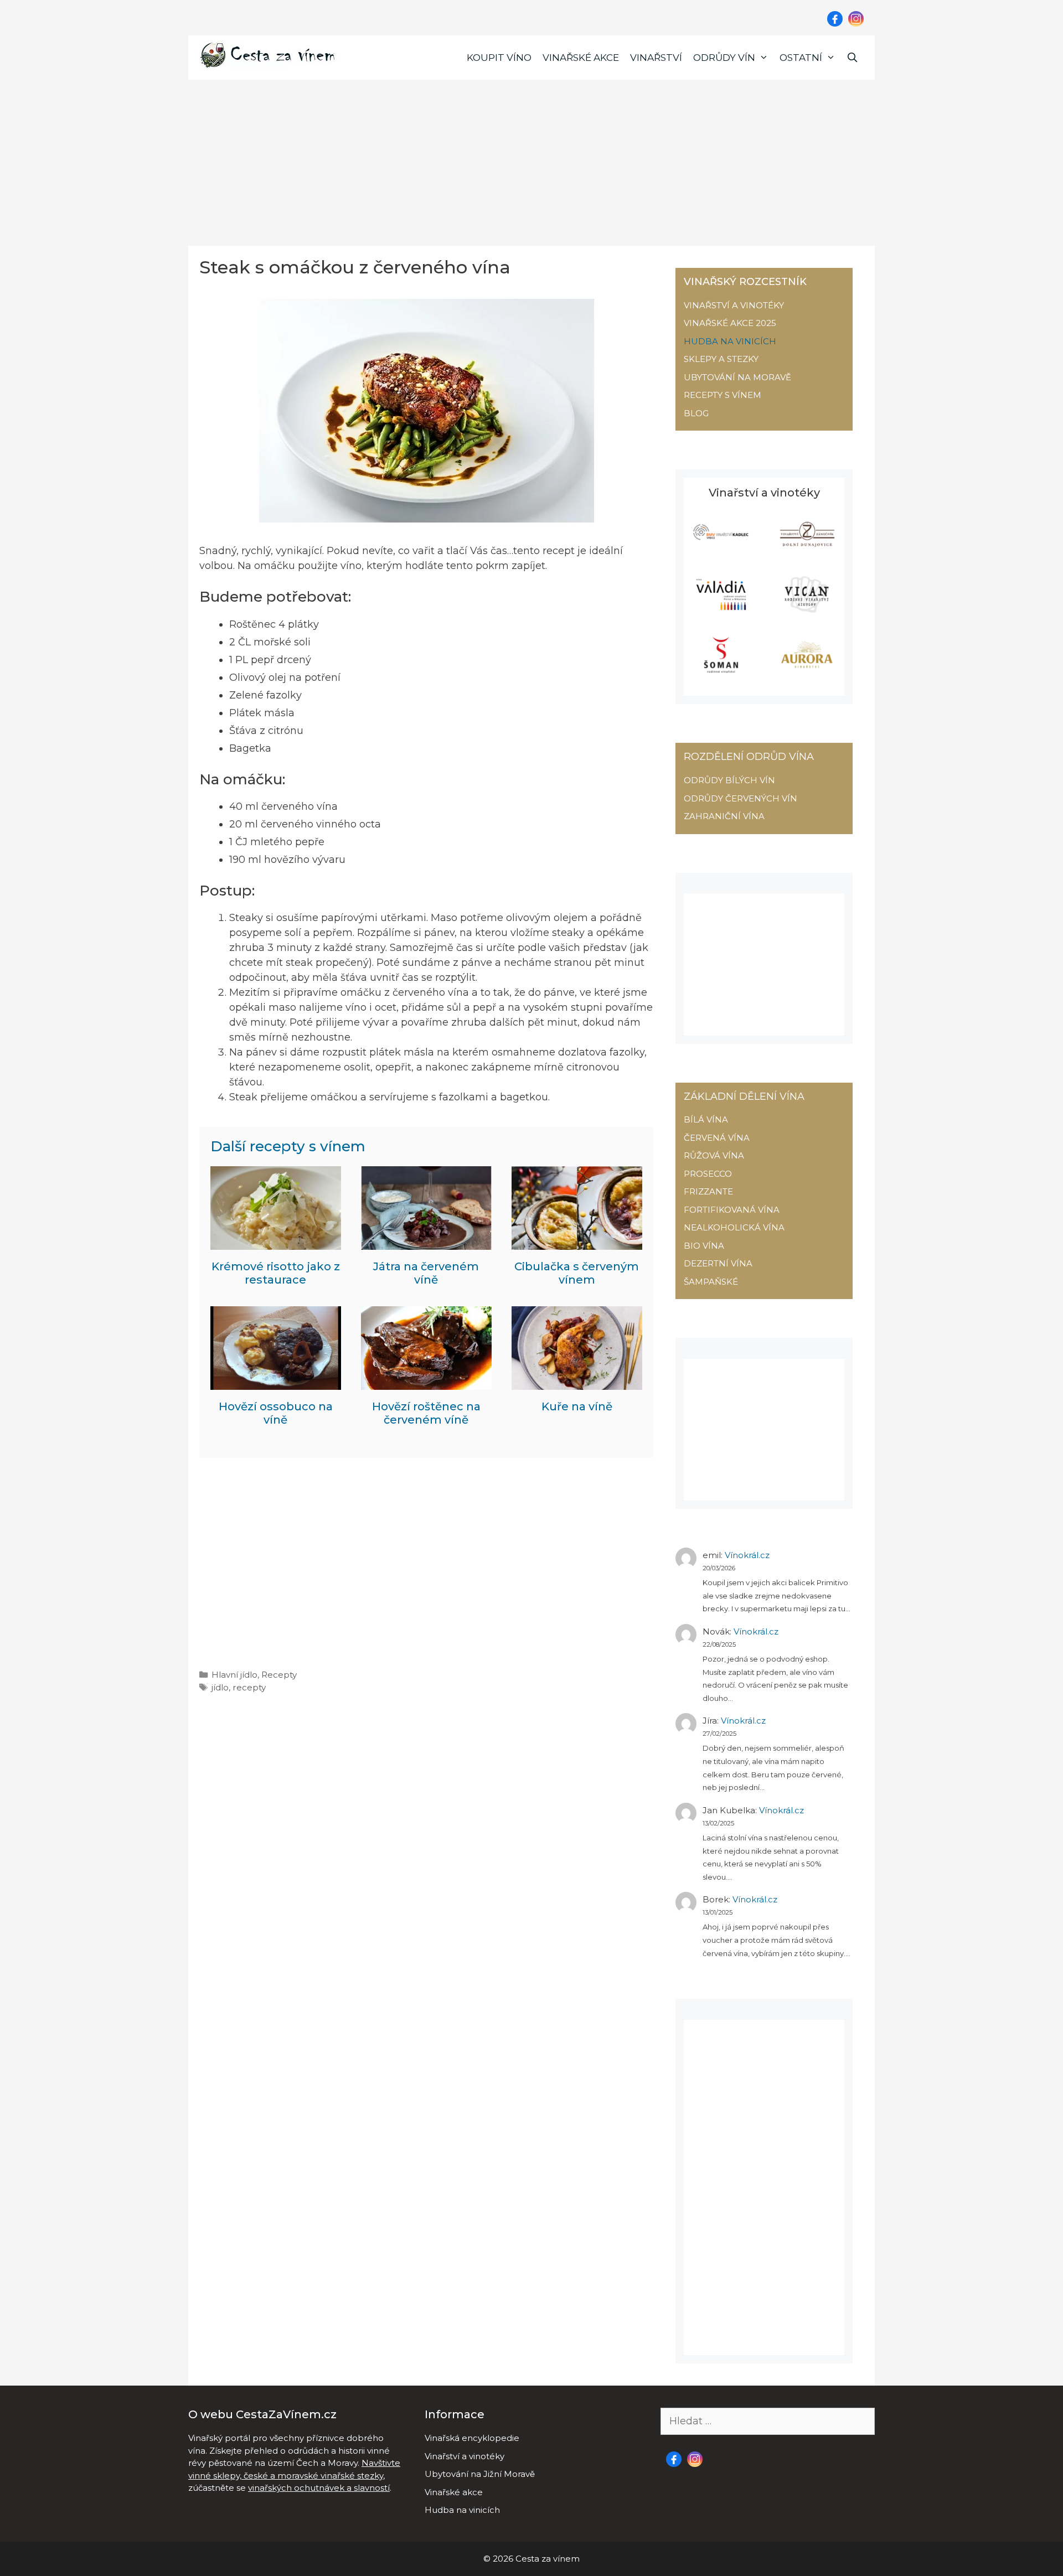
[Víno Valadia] (721, 610)
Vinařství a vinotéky (465, 2456)
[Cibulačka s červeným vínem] (577, 1242)
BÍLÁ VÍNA (706, 1119)
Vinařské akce (581, 58)
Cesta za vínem (548, 2559)
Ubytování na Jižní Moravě (480, 2474)
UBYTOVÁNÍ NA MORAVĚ (737, 377)
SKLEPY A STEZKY (721, 359)
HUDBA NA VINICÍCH (730, 341)
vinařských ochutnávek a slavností (319, 2488)
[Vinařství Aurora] (807, 670)
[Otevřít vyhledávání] (852, 58)
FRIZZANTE (708, 1191)
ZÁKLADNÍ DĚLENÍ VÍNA (744, 1096)
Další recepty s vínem (288, 1146)
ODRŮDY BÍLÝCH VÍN (729, 780)
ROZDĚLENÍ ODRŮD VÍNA (749, 757)
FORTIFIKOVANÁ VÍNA (732, 1210)
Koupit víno (499, 58)
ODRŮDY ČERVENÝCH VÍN (741, 798)
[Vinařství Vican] (807, 610)
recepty (249, 1687)
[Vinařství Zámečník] (807, 549)
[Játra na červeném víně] (426, 1242)
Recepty (279, 1675)
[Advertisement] (531, 163)
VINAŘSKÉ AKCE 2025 (730, 323)
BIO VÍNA (704, 1246)
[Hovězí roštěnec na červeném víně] (426, 1382)
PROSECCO (708, 1174)
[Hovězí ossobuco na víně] (276, 1382)
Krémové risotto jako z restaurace (276, 1273)
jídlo (220, 1687)
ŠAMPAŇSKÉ (711, 1282)
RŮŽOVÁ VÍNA (714, 1155)
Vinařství (656, 58)
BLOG (696, 413)
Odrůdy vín (724, 58)
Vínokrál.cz (747, 1555)
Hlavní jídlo (234, 1675)
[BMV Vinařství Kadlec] (721, 549)
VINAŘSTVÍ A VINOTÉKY (734, 305)
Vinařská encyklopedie (472, 2438)
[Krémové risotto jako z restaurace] (276, 1242)
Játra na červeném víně (426, 1273)
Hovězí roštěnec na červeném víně (426, 1413)
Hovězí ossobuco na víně (276, 1413)
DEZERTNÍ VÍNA (718, 1263)
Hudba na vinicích (462, 2510)
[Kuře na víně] (577, 1382)
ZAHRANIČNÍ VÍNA (724, 816)
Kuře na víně (577, 1406)
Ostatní (801, 58)
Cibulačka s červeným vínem (577, 1273)
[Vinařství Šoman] (721, 670)
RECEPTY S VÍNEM (723, 395)
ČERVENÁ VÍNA (717, 1138)
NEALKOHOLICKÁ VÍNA (734, 1227)
